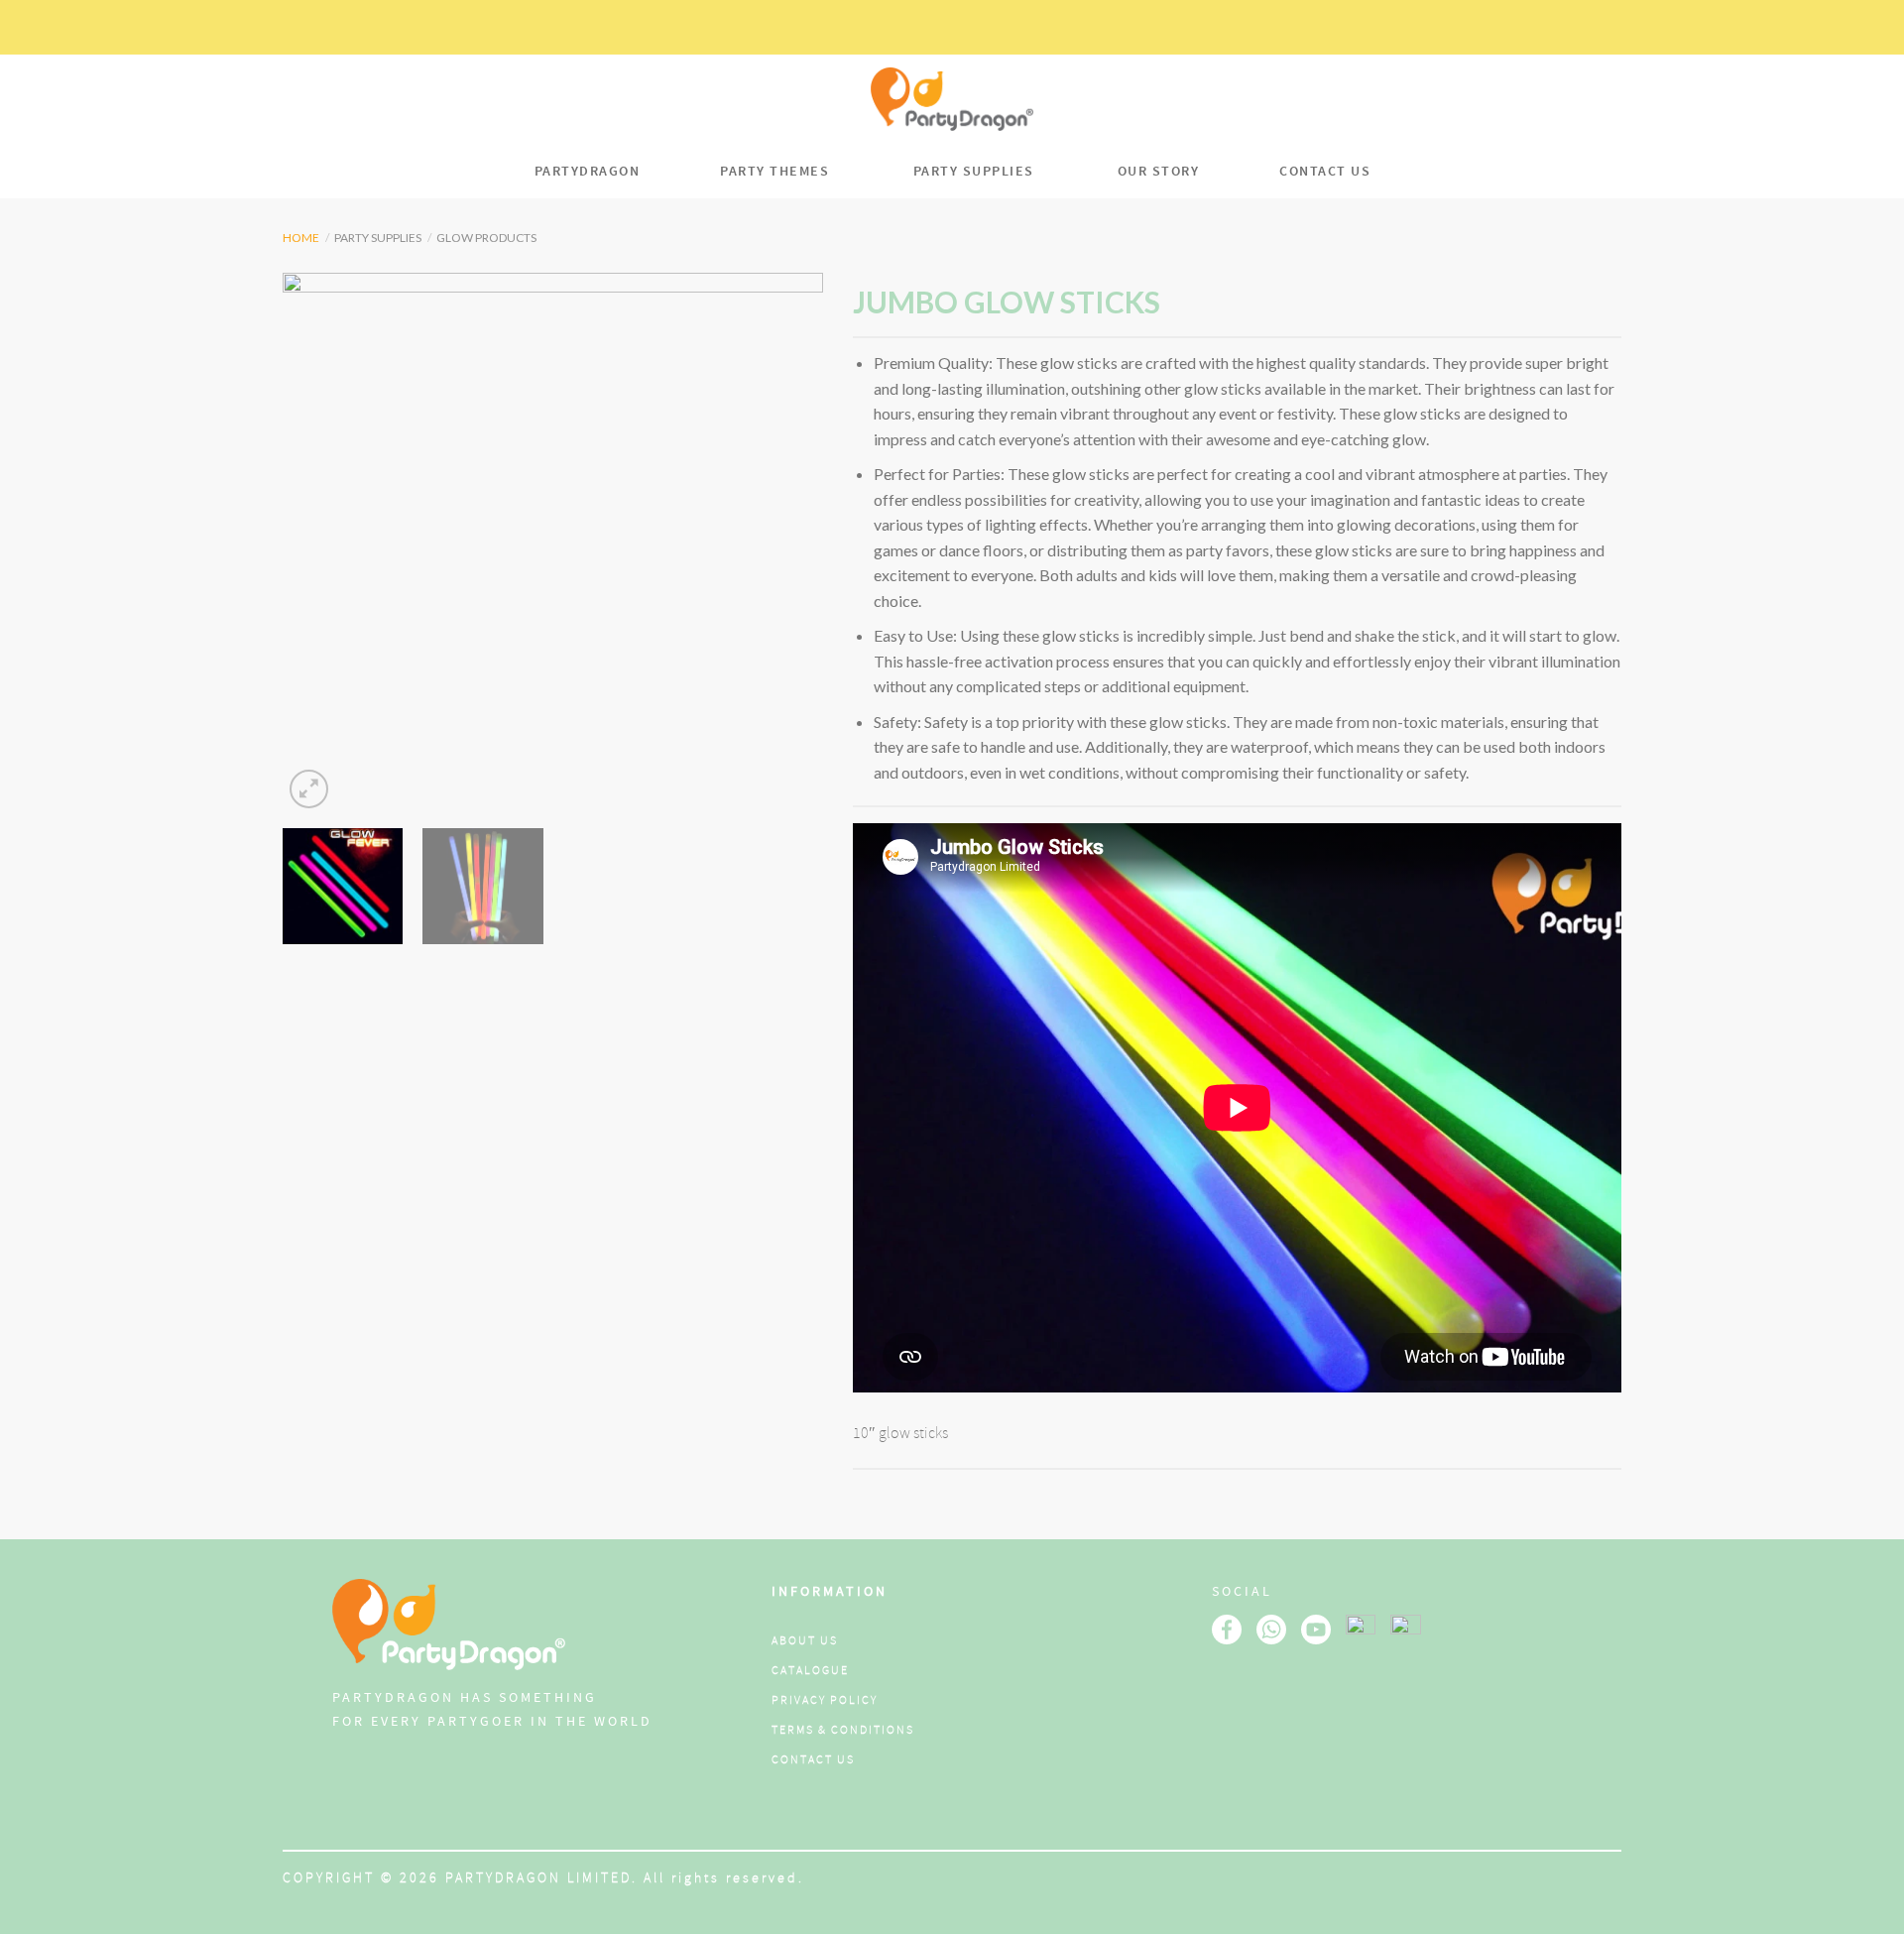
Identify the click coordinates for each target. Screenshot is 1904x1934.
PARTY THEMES (774, 171)
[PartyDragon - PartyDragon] (952, 99)
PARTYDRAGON (588, 171)
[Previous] (318, 543)
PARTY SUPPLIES (974, 171)
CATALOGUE (810, 1671)
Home (301, 238)
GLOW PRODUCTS (486, 238)
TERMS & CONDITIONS (843, 1730)
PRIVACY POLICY (825, 1700)
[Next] (787, 543)
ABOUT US (805, 1641)
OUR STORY (1159, 171)
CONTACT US (1325, 171)
